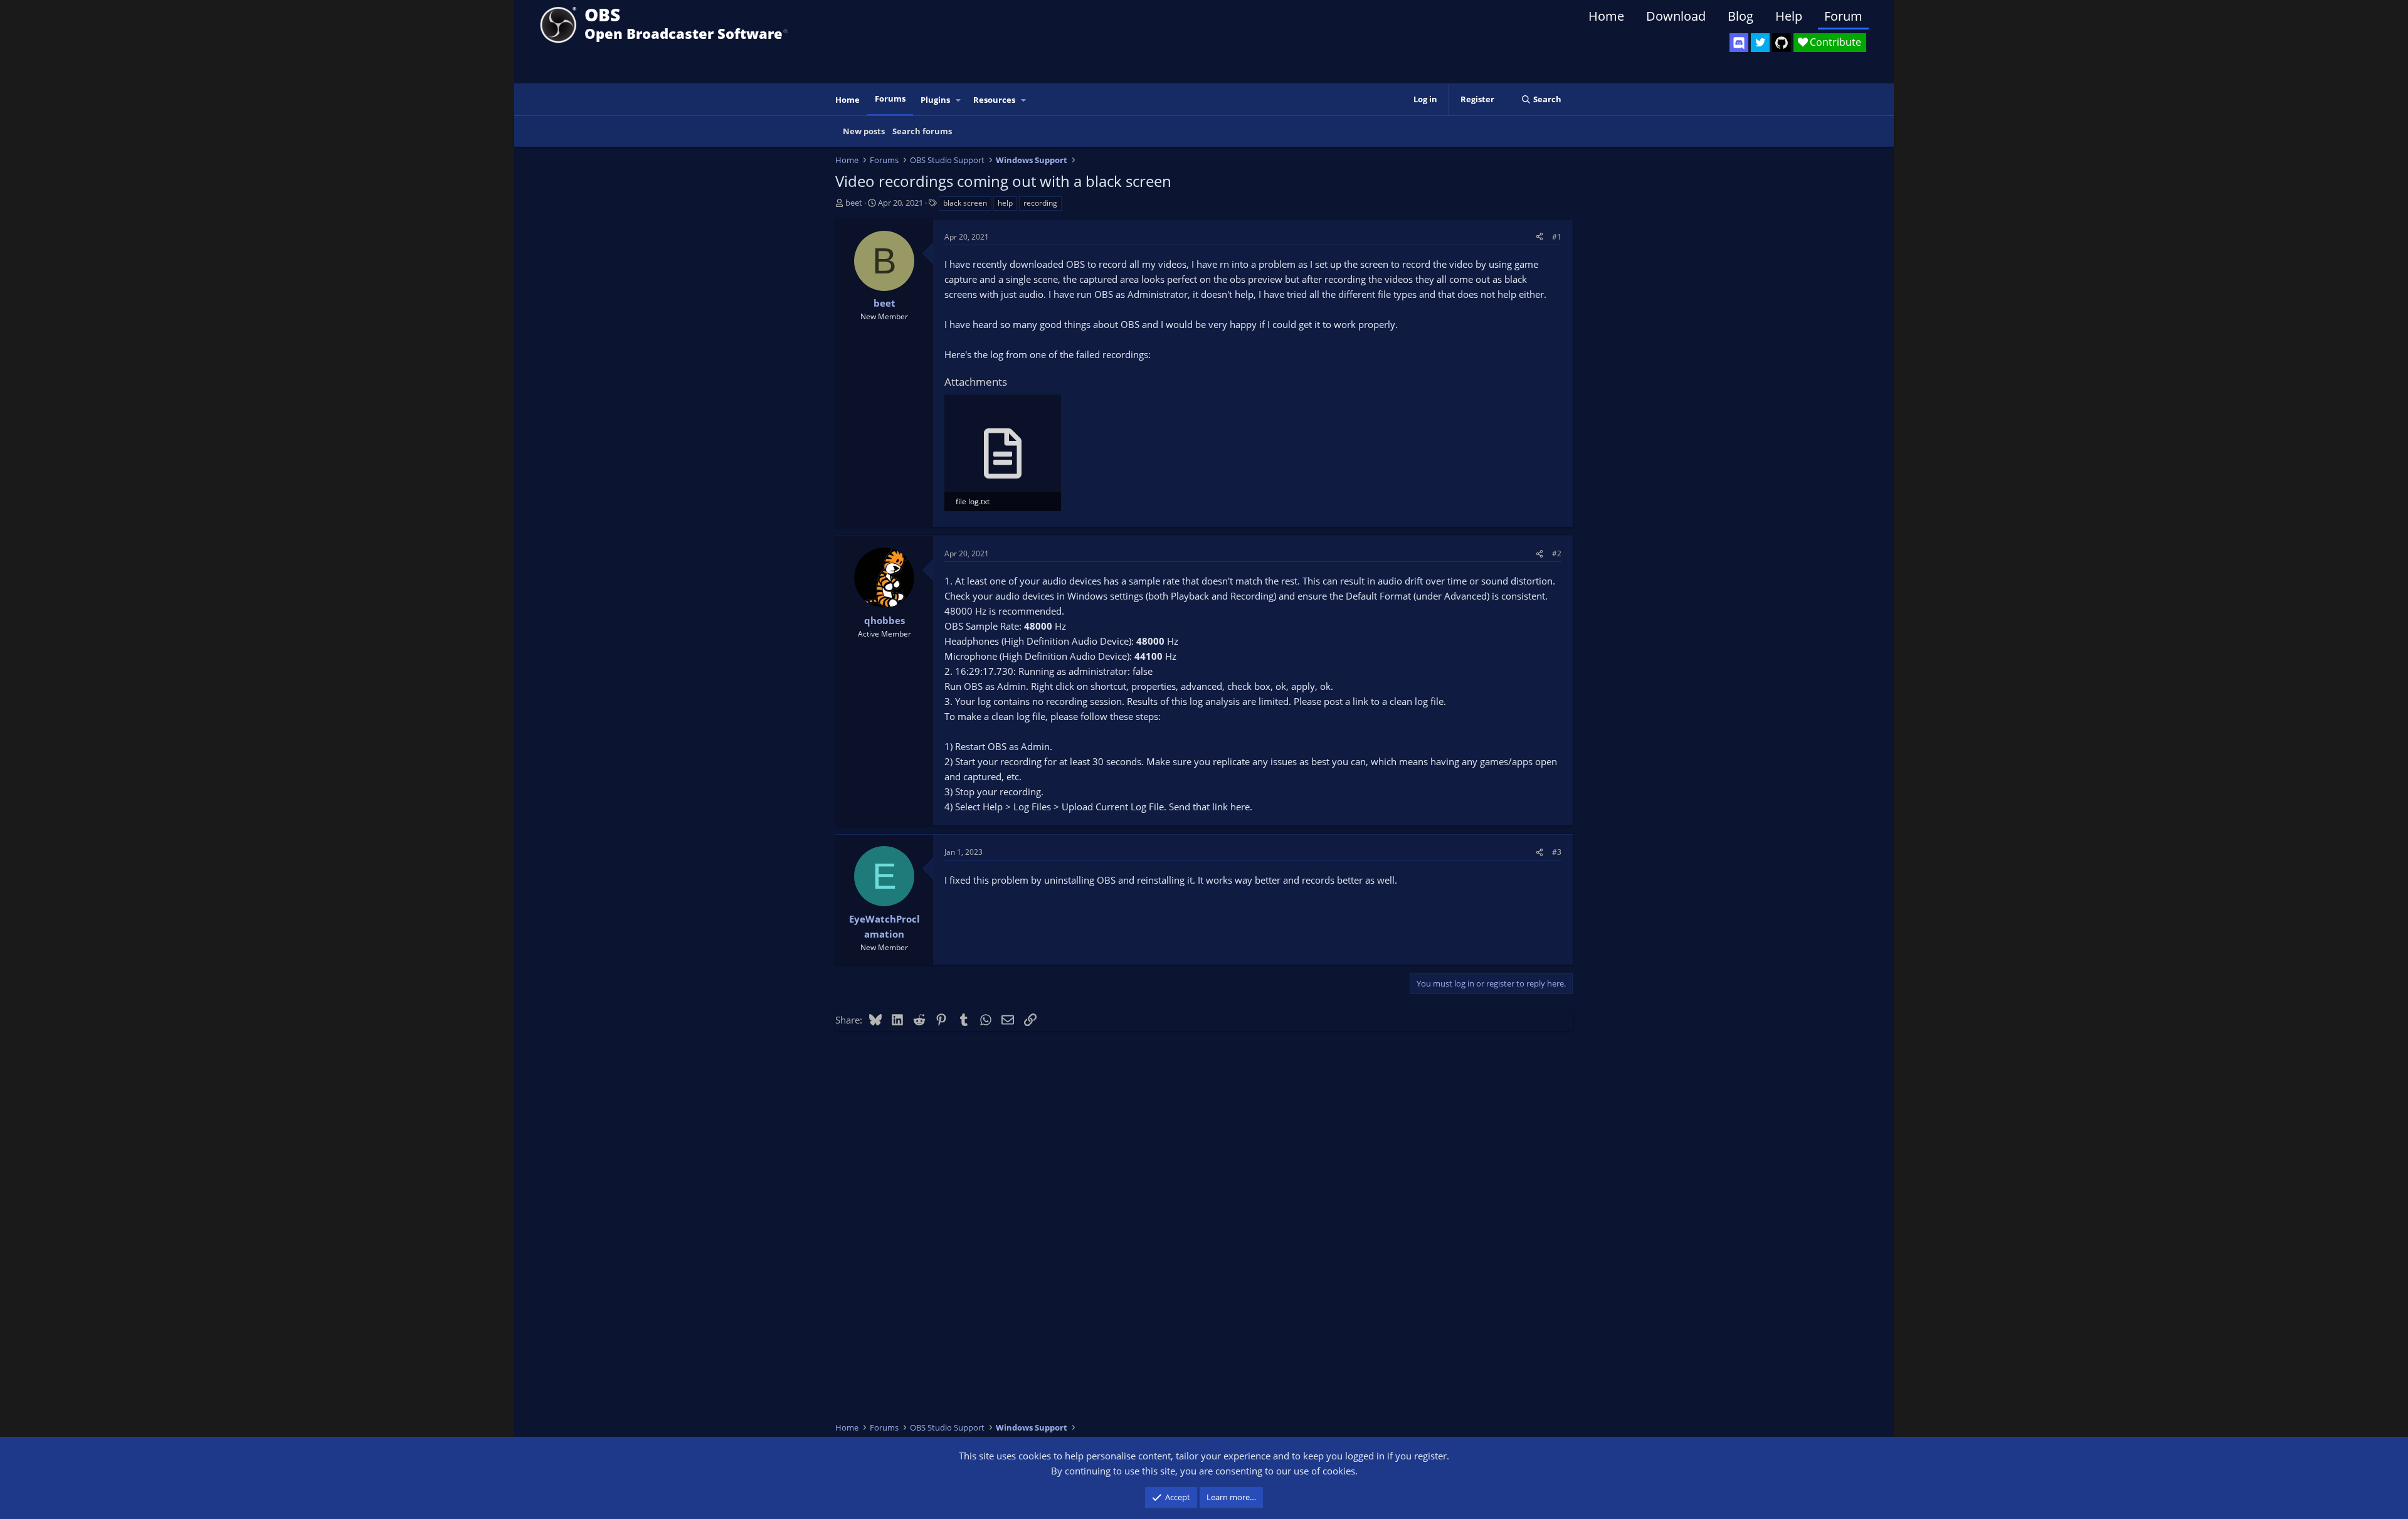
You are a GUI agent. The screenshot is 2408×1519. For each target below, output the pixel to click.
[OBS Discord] (1739, 43)
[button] (959, 100)
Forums (890, 98)
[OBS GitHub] (1782, 43)
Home (1606, 16)
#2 (1557, 553)
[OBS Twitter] (1760, 43)
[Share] (1539, 237)
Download (1676, 16)
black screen (965, 203)
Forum (1843, 16)
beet (854, 203)
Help (1789, 16)
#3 (1557, 852)
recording (1040, 203)
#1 (1557, 237)
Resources (994, 100)
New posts (864, 131)
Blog (1740, 16)
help (1005, 203)
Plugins (935, 100)
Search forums (922, 131)
